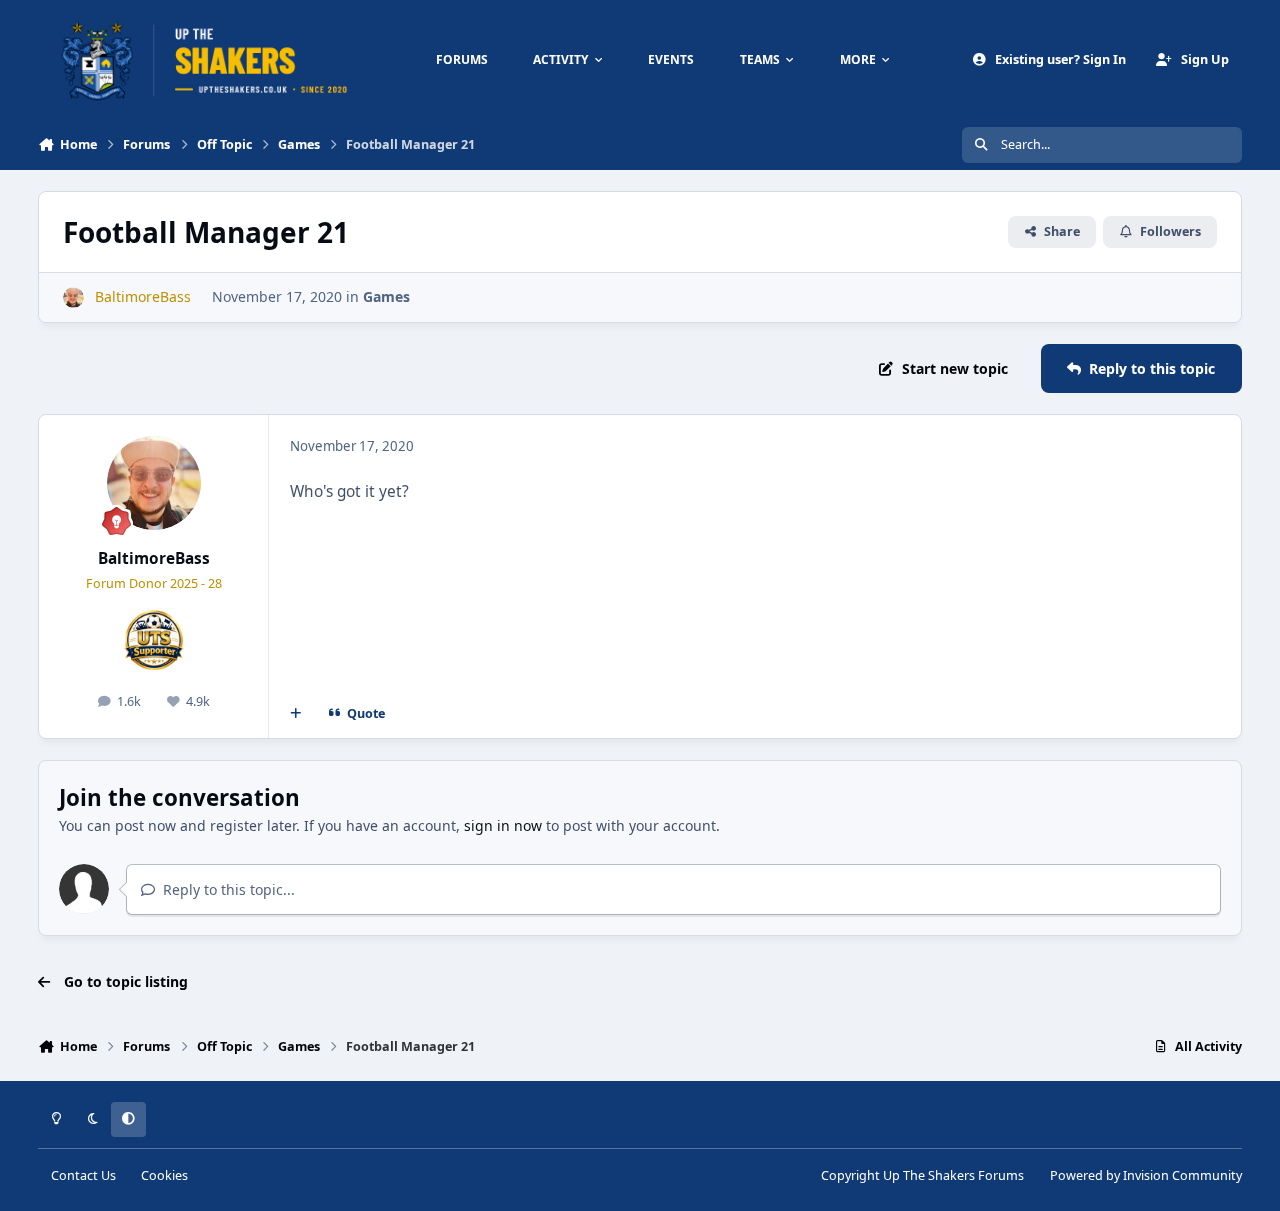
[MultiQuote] (296, 714)
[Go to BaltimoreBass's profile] (73, 297)
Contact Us (83, 1175)
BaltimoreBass (154, 558)
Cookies (164, 1175)
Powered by (1146, 1175)
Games (386, 296)
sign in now (503, 825)
